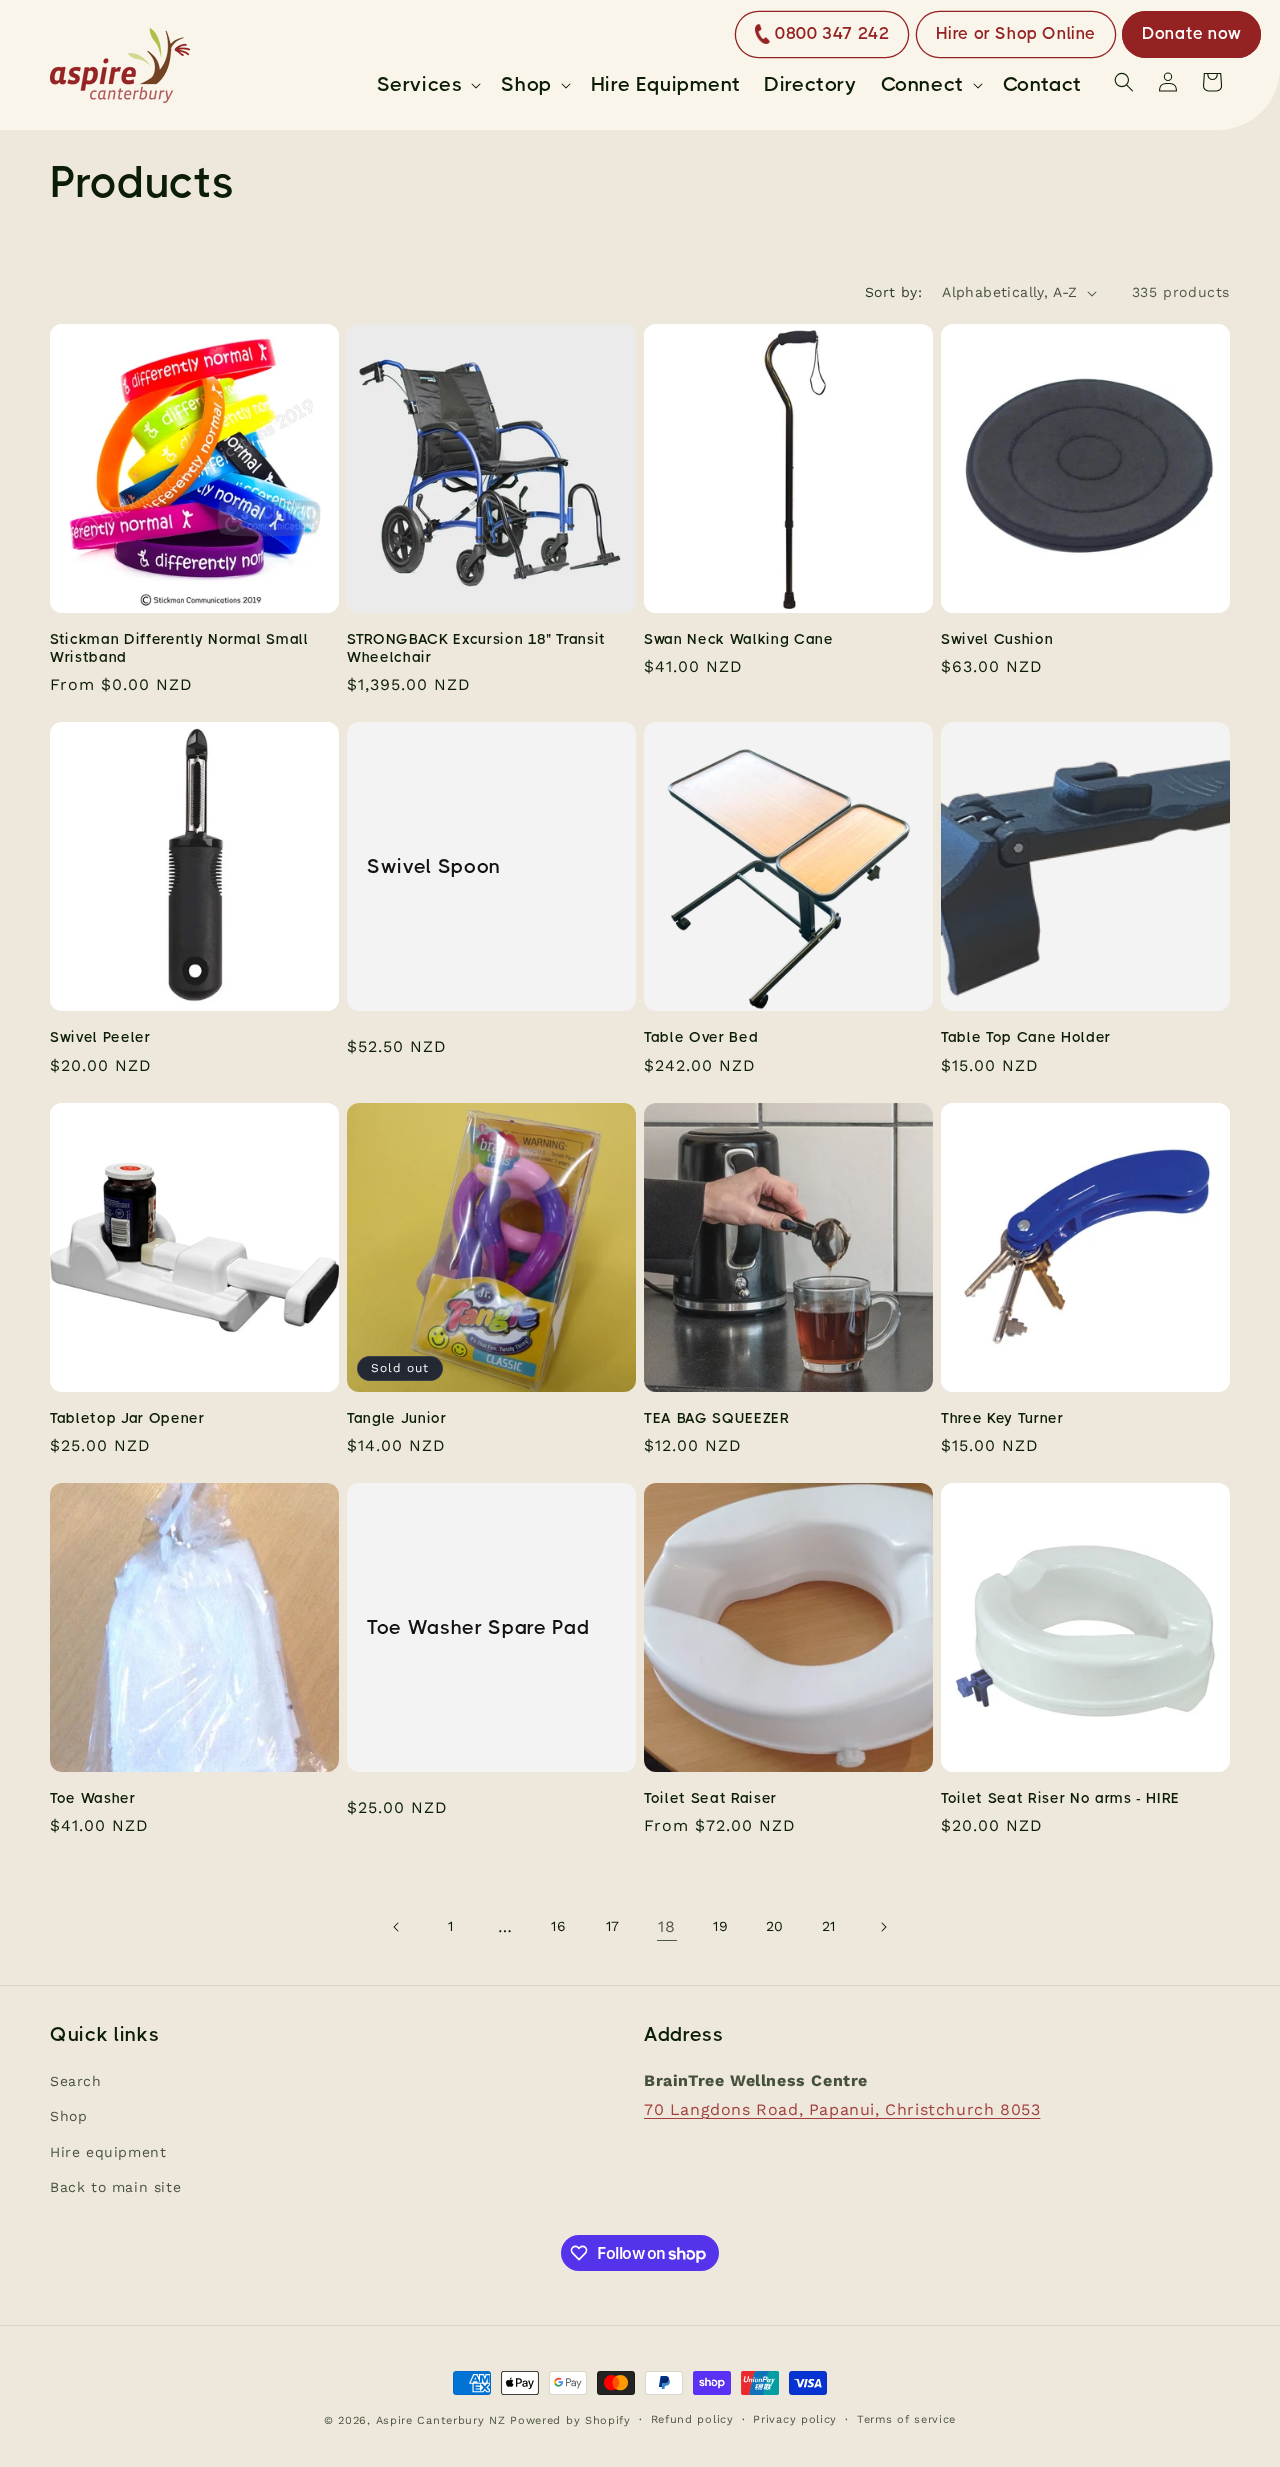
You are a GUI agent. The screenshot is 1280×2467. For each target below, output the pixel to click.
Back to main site (115, 2187)
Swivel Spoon (434, 866)
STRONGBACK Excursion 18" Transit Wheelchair (476, 648)
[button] (427, 85)
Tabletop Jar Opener (127, 1418)
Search (76, 2082)
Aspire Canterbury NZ (441, 2420)
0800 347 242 (832, 33)
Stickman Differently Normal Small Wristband (179, 648)
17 (613, 1926)
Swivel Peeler (100, 1037)
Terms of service (906, 2419)
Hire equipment (108, 2152)
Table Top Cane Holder (1026, 1037)
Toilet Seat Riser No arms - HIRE (1060, 1798)
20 (775, 1926)
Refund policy (692, 2419)
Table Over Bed (701, 1037)
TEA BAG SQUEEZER (717, 1418)
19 (720, 1926)
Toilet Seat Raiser (710, 1798)
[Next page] (883, 1927)
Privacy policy (795, 2419)
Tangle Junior (397, 1418)
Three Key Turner (1002, 1418)
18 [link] (666, 1926)
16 (558, 1926)
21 (829, 1926)
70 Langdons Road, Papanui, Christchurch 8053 (842, 2109)
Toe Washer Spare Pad (478, 1627)
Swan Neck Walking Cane (739, 639)
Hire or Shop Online (1016, 33)
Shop (68, 2117)
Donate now (1191, 33)
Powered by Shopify (570, 2420)
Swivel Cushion (997, 639)
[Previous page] (397, 1927)
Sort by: (893, 292)
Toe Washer (93, 1798)
